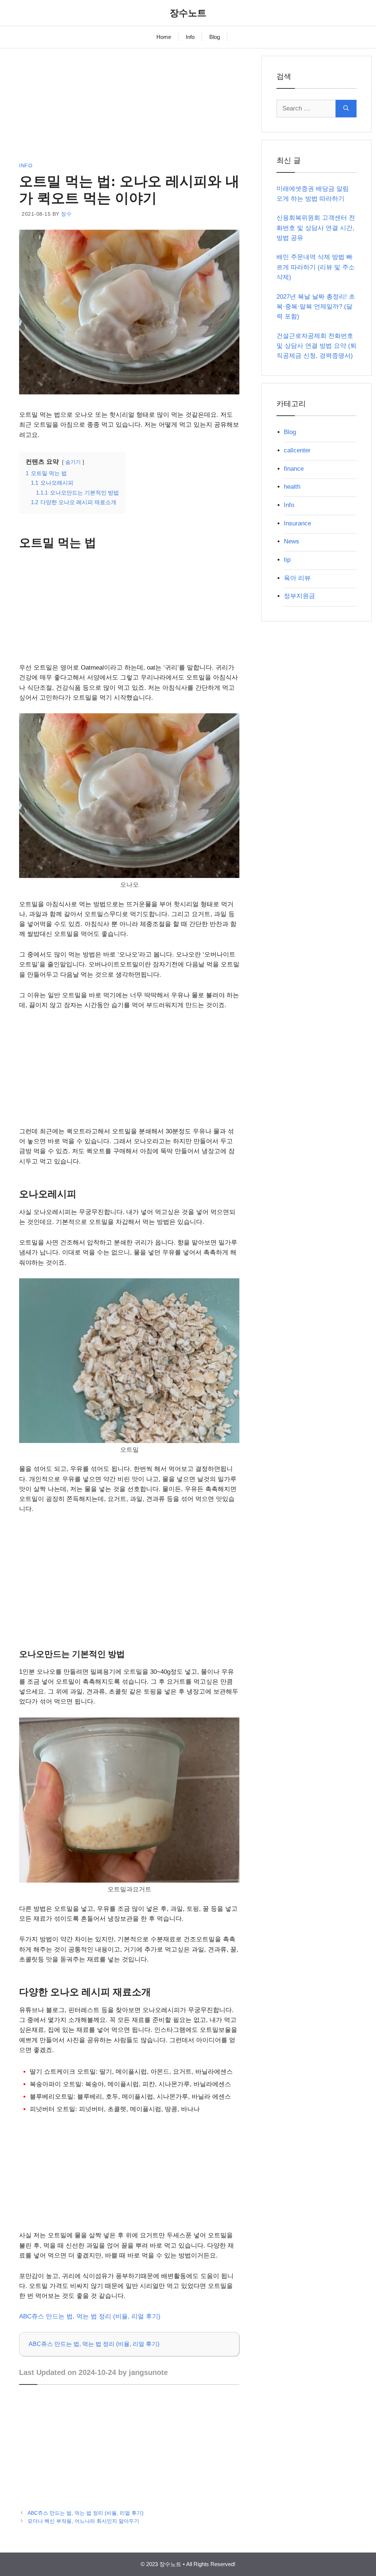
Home (164, 37)
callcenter (297, 450)
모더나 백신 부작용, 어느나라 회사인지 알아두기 (83, 2521)
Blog (215, 37)
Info (190, 37)
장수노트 (188, 13)
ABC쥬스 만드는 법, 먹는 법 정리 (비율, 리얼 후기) (90, 2316)
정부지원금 (299, 596)
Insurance (297, 523)
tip (287, 560)
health (292, 487)
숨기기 (73, 462)
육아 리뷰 (297, 578)
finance (294, 469)
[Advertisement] (129, 107)
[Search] (346, 109)
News (292, 541)
